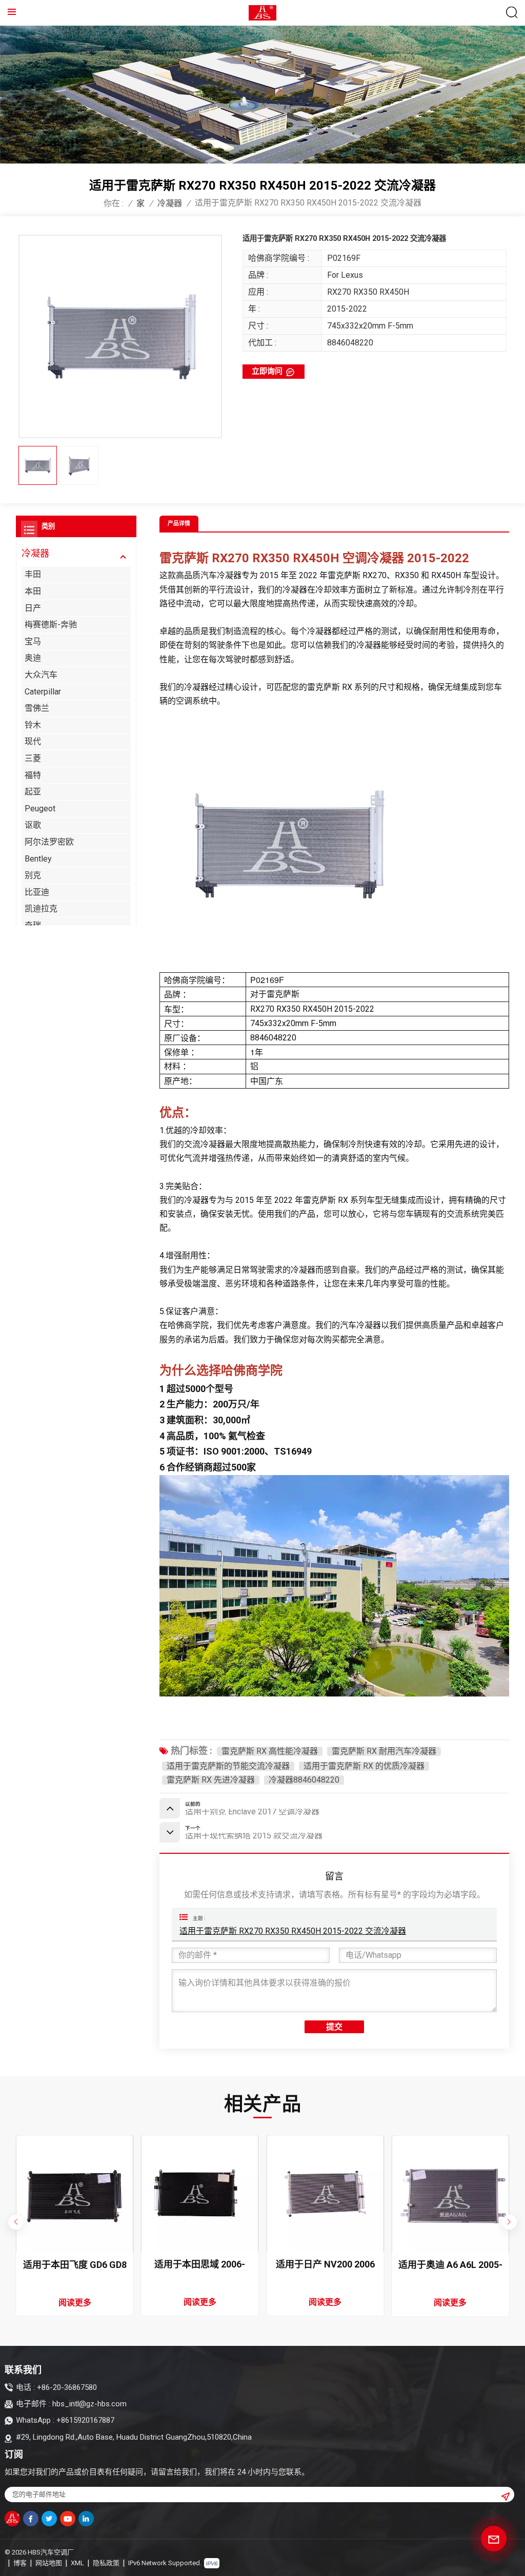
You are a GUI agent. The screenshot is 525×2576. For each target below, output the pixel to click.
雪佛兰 (37, 708)
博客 (20, 2563)
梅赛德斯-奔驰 (51, 625)
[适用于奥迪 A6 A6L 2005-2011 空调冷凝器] (325, 2194)
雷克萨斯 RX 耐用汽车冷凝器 (384, 1751)
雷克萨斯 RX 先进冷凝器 (211, 1780)
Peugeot (40, 809)
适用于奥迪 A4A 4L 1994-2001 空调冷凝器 (450, 2265)
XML (77, 2563)
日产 (33, 608)
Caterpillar (43, 692)
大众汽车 (41, 675)
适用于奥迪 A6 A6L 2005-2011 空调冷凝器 (325, 2265)
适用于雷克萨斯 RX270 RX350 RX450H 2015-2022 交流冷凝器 (293, 1931)
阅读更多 (75, 2302)
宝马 (33, 641)
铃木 (33, 725)
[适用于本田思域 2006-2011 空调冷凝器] (75, 2194)
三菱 (33, 758)
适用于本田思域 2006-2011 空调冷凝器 (75, 2265)
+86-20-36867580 (67, 2387)
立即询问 (267, 371)
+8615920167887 (85, 2420)
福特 (33, 775)
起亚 (33, 792)
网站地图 (49, 2563)
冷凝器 (170, 203)
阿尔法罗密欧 (49, 842)
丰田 (33, 574)
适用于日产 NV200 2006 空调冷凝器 (200, 2265)
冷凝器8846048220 (304, 1780)
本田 (33, 591)
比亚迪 (37, 892)
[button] (509, 2222)
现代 (33, 741)
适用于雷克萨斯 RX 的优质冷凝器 (364, 1766)
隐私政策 (106, 2563)
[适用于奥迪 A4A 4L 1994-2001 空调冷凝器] (450, 2194)
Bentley (38, 859)
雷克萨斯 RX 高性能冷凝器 (270, 1751)
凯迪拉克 (41, 908)
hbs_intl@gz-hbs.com (89, 2404)
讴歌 (33, 825)
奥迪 (33, 658)
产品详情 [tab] (179, 524)
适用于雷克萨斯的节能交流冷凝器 (228, 1766)
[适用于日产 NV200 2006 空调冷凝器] (200, 2194)
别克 (33, 875)
